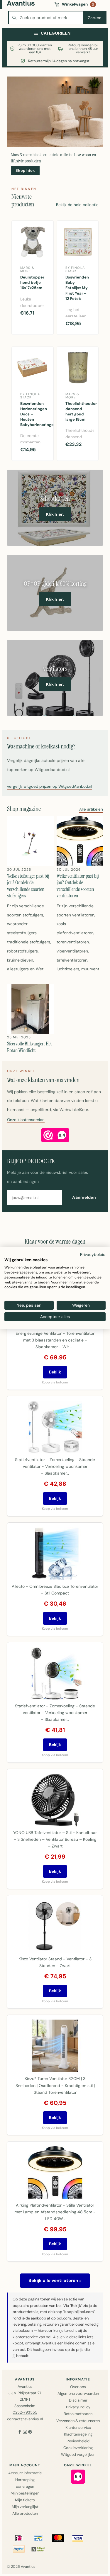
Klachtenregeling (78, 2434)
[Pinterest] (30, 2432)
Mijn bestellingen (25, 2493)
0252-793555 (25, 2412)
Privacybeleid (93, 1254)
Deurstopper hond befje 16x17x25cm (32, 282)
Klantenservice (78, 2428)
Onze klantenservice (26, 1120)
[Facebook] (20, 2432)
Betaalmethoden (78, 2414)
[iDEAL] (19, 2538)
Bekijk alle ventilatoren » (55, 2280)
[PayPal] (19, 2549)
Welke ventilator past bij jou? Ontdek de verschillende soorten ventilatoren (78, 886)
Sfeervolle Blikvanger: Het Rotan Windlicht (29, 1047)
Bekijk (55, 1372)
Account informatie (25, 2473)
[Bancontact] (38, 2538)
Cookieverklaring (78, 2448)
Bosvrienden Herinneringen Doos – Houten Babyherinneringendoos (35, 414)
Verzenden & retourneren (78, 2421)
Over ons (78, 2387)
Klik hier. (55, 514)
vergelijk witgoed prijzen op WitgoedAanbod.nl (50, 787)
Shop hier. (25, 170)
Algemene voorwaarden (78, 2394)
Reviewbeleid (78, 2441)
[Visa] (78, 2538)
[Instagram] (25, 2432)
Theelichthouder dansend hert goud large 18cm (80, 412)
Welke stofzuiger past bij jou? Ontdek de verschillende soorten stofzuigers (28, 886)
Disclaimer (78, 2400)
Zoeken (95, 18)
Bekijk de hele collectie (77, 205)
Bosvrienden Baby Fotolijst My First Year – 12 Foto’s (77, 288)
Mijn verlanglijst (25, 2507)
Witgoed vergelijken (78, 2454)
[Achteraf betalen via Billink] (38, 2549)
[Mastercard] (58, 2538)
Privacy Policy (78, 2407)
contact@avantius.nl (25, 2419)
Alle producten (25, 2513)
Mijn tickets (25, 2500)
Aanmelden (84, 1197)
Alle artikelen (91, 810)
